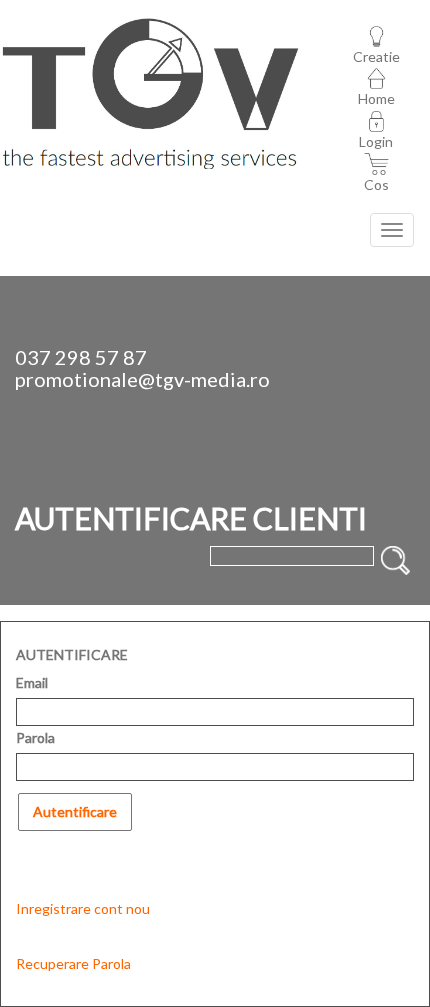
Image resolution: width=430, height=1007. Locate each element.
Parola (35, 737)
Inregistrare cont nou (83, 908)
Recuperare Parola (73, 963)
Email (32, 682)
